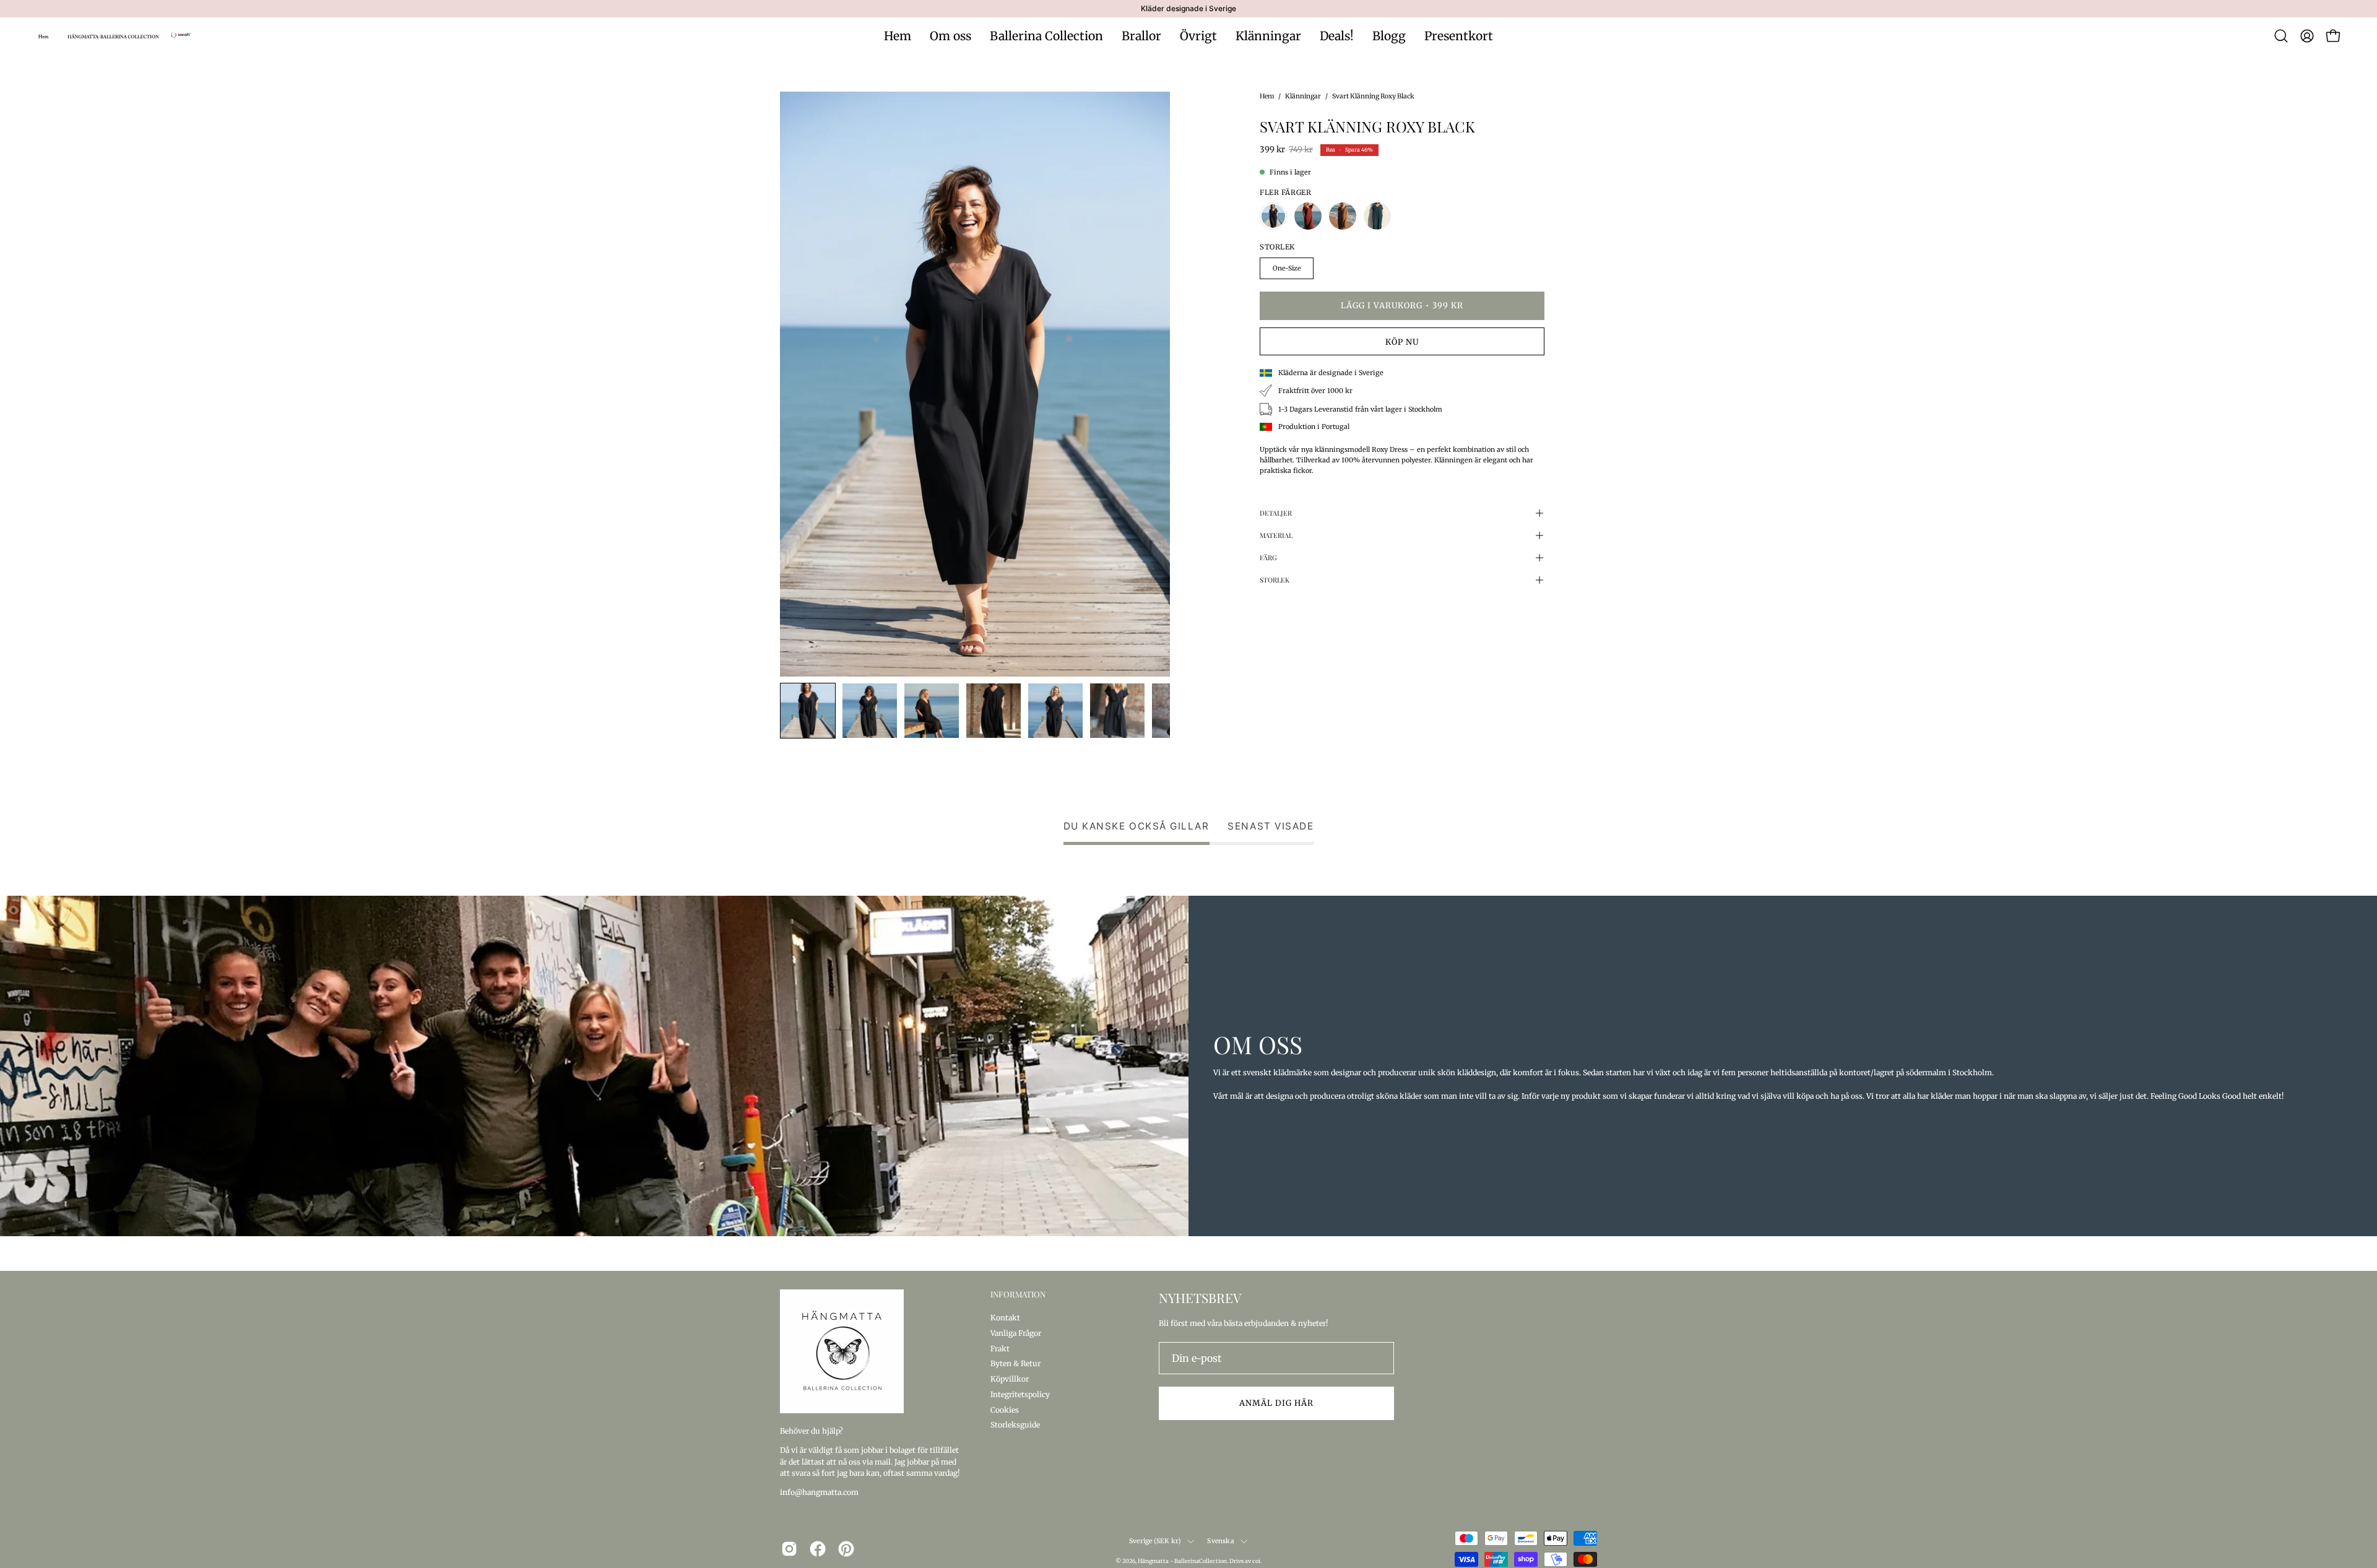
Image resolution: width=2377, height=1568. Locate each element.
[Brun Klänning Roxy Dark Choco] (1343, 216)
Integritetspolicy (1020, 1394)
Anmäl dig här (1276, 1403)
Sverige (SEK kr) (1155, 1541)
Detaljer (1276, 513)
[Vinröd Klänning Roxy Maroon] (1308, 216)
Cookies (1005, 1409)
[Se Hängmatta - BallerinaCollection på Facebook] (818, 1549)
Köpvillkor (1010, 1379)
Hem (1267, 96)
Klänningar (1303, 96)
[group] (1188, 9)
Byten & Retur (1015, 1363)
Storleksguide (1015, 1425)
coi (1256, 1561)
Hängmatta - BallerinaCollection (1182, 1561)
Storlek (1275, 580)
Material (1276, 535)
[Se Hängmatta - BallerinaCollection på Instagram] (789, 1549)
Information (1018, 1294)
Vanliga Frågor (1016, 1332)
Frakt (1000, 1348)
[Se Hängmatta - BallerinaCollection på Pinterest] (846, 1549)
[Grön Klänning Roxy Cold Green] (1377, 216)
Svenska (1220, 1541)
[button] (2281, 36)
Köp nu (1402, 342)
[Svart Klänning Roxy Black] (808, 711)
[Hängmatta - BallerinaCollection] (115, 36)
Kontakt (1005, 1318)
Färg (1268, 557)
